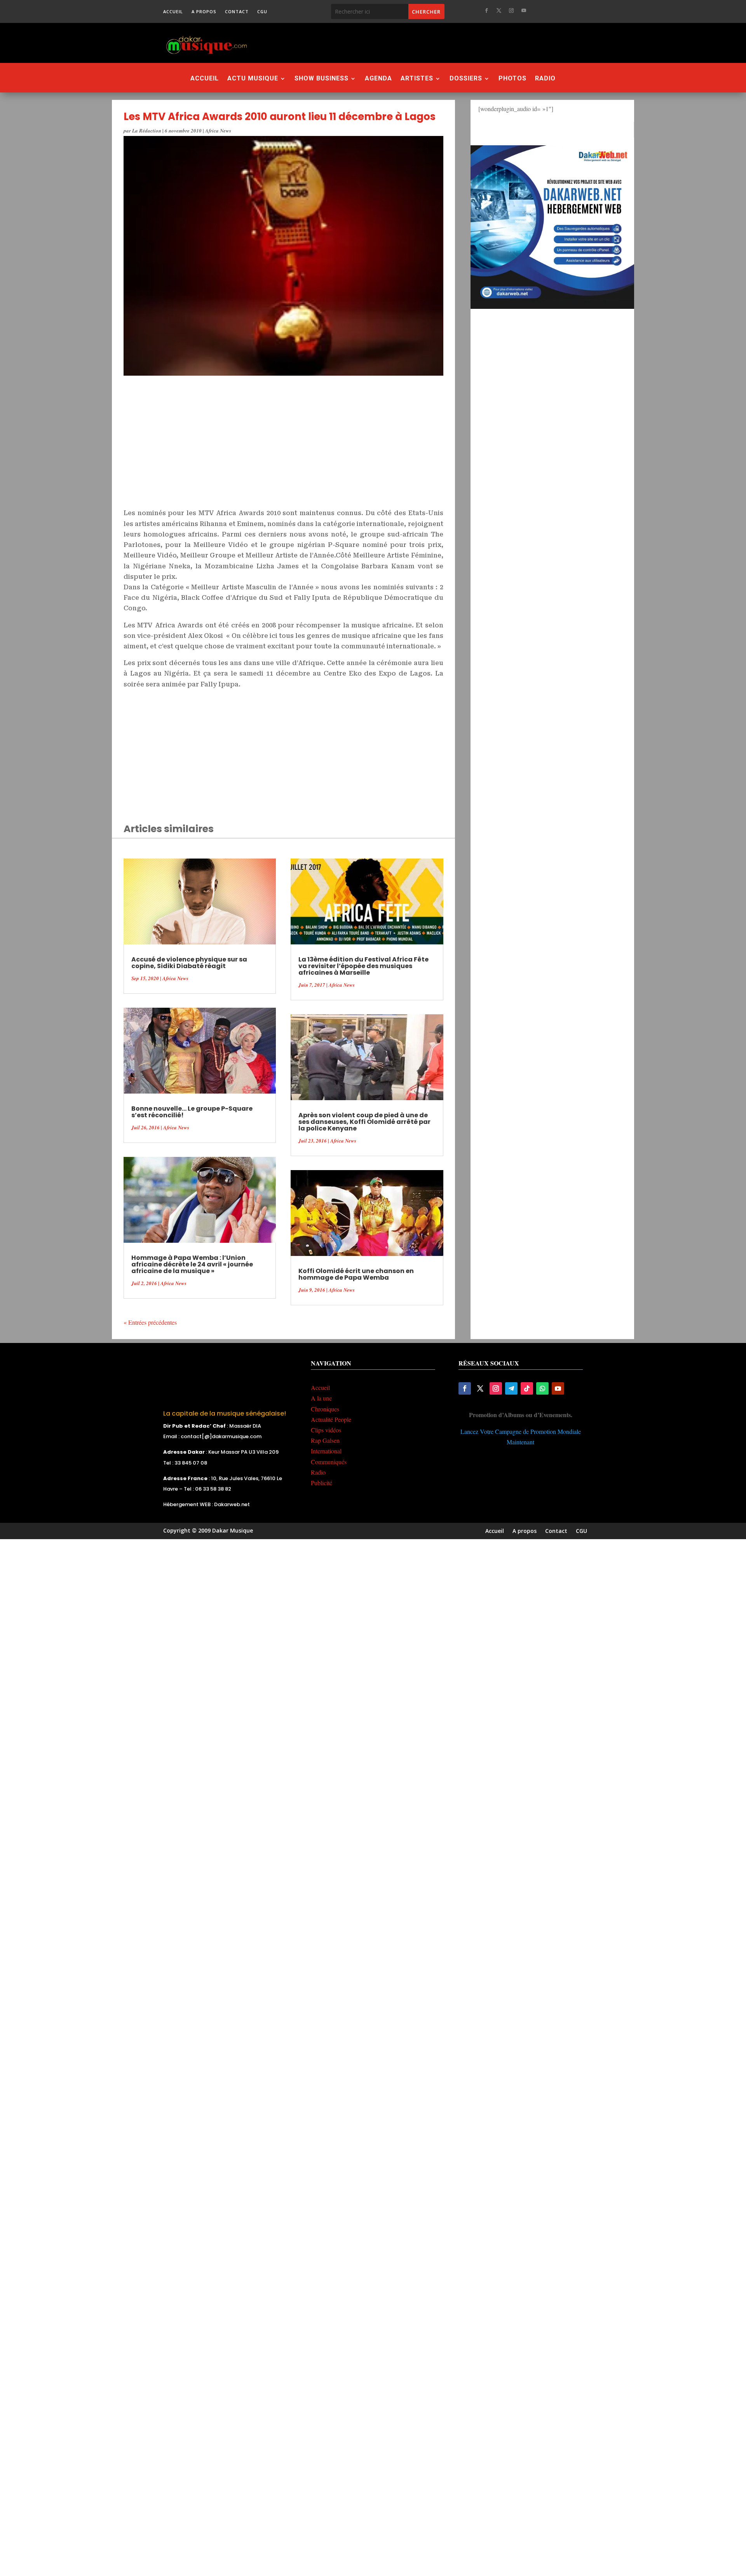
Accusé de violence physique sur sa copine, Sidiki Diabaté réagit (189, 963)
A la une (321, 1398)
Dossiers (466, 79)
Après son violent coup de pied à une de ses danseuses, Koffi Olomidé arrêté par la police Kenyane (364, 1122)
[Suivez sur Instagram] (511, 10)
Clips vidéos (326, 1430)
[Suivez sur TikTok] (527, 1388)
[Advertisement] (415, 43)
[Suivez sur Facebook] (486, 10)
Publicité (322, 1483)
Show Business (322, 79)
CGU (262, 12)
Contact (237, 12)
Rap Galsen (325, 1440)
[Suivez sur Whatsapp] (542, 1388)
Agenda (378, 79)
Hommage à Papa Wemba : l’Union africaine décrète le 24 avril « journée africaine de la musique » (192, 1264)
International (326, 1451)
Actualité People (331, 1419)
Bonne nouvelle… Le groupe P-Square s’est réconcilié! (192, 1112)
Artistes (417, 79)
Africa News (218, 131)
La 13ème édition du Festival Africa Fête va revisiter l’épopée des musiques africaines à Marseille (363, 966)
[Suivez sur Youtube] (524, 10)
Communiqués (329, 1462)
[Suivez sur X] (499, 10)
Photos (512, 79)
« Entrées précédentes (150, 1322)
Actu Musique (253, 79)
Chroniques (325, 1409)
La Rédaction (147, 131)
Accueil (173, 12)
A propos (204, 12)
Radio (545, 79)
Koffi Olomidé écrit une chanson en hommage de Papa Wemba (356, 1274)
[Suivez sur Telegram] (511, 1388)
